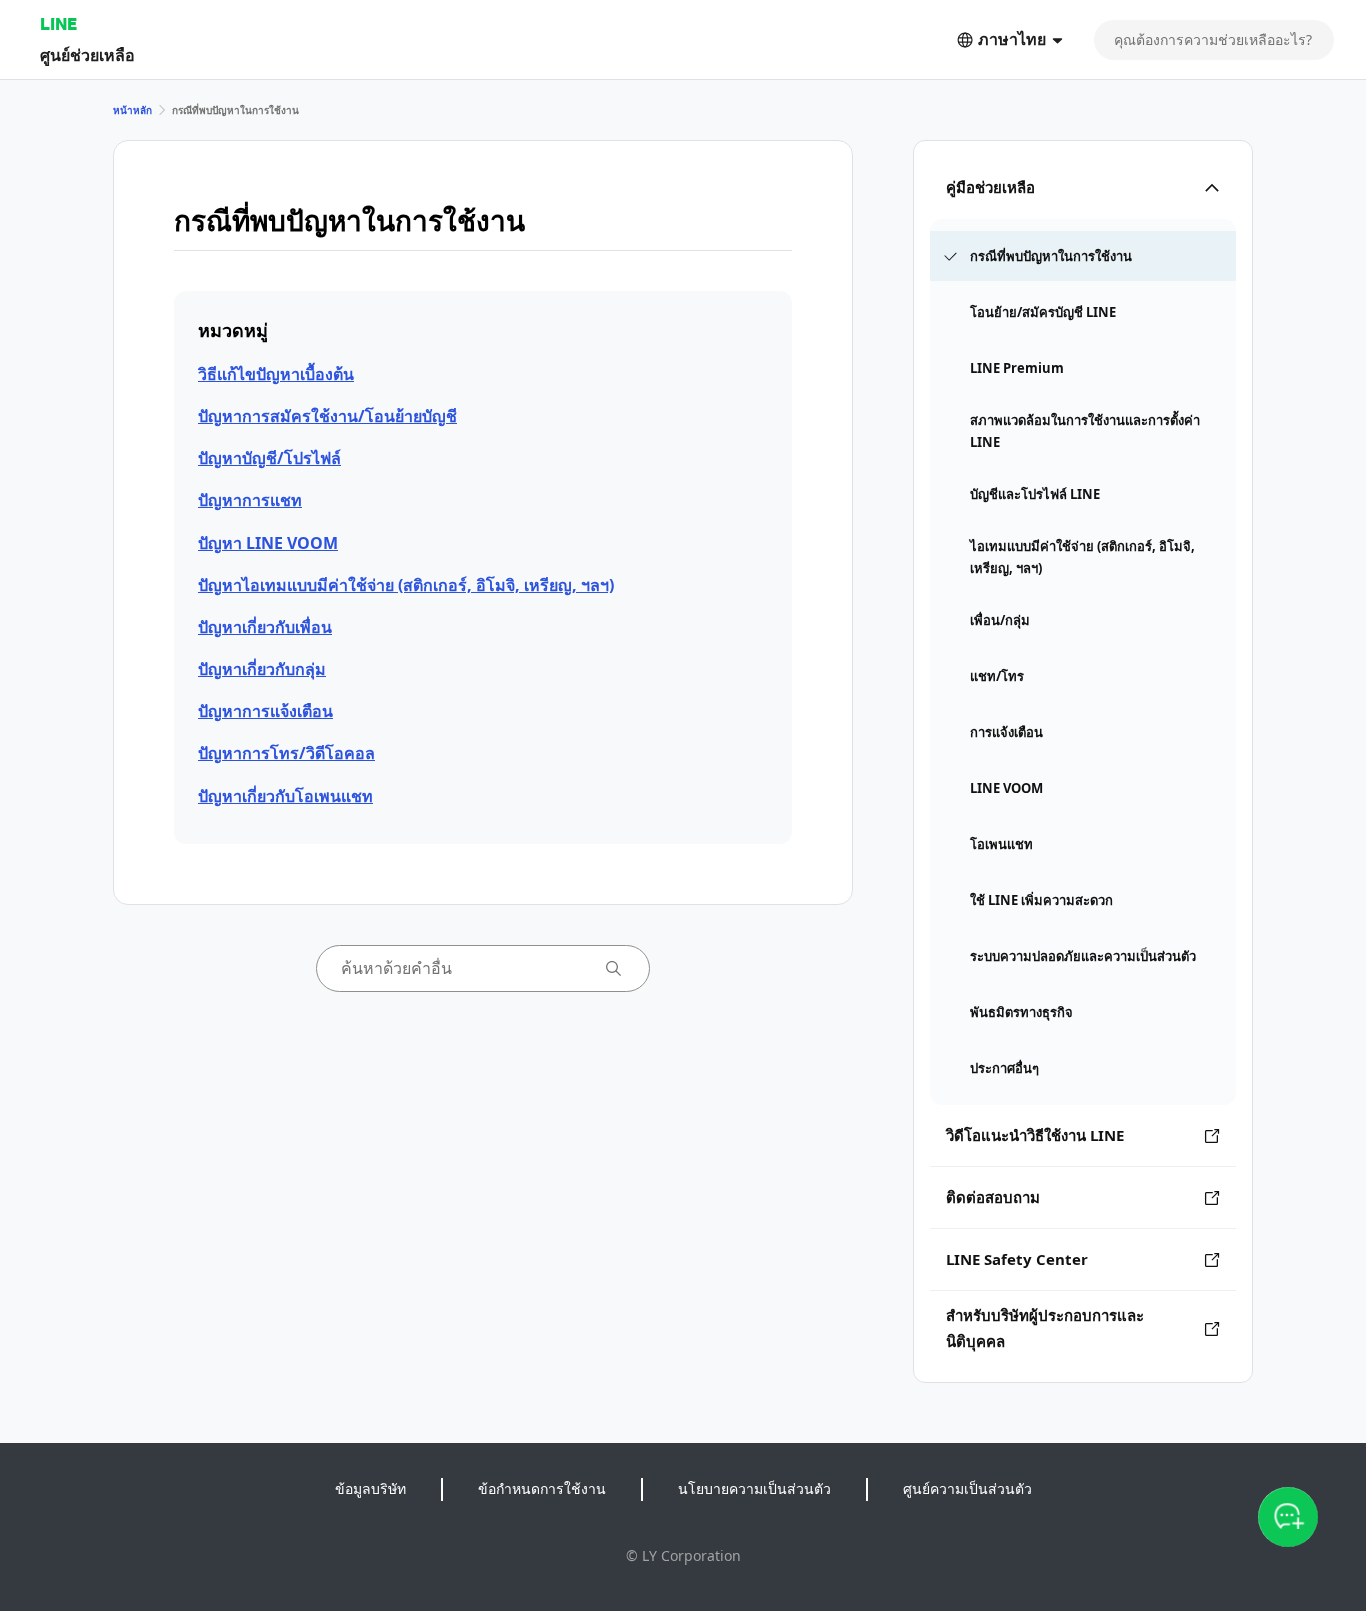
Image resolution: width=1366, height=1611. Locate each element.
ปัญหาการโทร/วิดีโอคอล (286, 753)
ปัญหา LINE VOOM (268, 543)
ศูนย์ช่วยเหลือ (87, 54)
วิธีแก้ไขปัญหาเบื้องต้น (276, 374)
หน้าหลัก (132, 110)
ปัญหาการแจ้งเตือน (265, 711)
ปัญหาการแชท (250, 500)
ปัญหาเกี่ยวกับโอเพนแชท (285, 796)
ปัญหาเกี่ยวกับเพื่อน (265, 627)
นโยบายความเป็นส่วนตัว (754, 1488)
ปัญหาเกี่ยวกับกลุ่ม (262, 669)
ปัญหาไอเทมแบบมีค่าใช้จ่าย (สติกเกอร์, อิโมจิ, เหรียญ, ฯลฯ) (406, 585)
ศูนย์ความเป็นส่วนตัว (967, 1488)
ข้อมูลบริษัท (370, 1488)
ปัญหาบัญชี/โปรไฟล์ (269, 458)
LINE (58, 23)
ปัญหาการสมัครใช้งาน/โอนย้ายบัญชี (327, 416)
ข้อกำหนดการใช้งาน (542, 1488)
